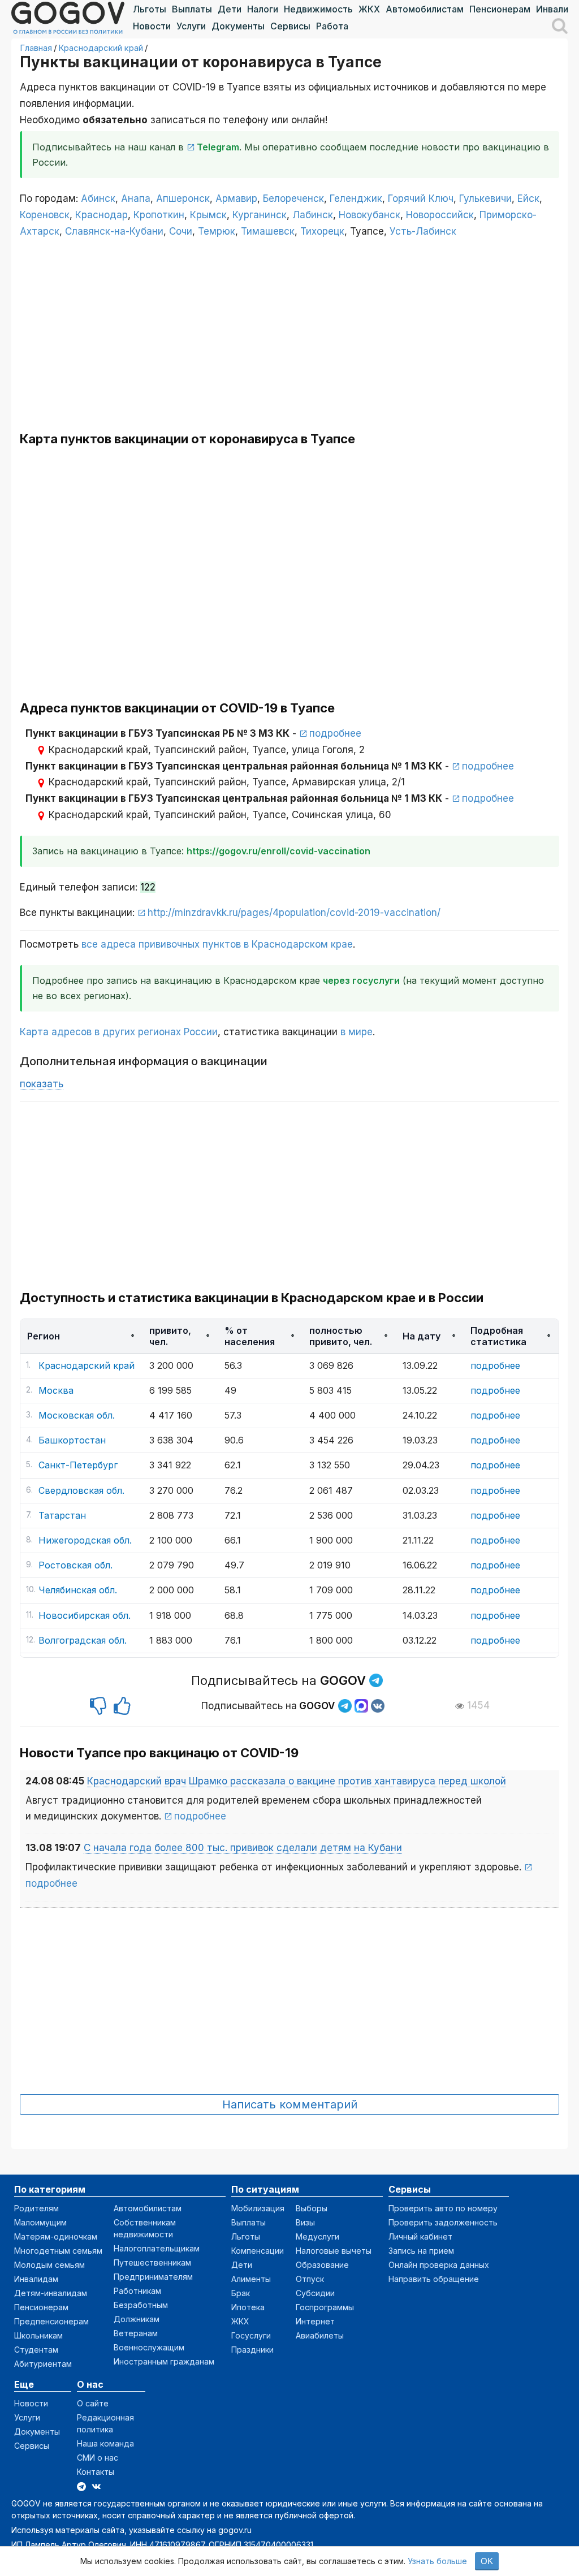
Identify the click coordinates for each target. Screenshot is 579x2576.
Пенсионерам (500, 9)
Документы (238, 26)
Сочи (181, 231)
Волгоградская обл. (83, 1640)
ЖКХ (369, 9)
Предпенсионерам (51, 2321)
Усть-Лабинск (423, 231)
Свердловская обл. (81, 1490)
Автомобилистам (425, 9)
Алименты (251, 2279)
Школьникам (38, 2335)
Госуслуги (251, 2335)
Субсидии (315, 2293)
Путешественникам (152, 2262)
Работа (332, 26)
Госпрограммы (325, 2307)
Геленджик (356, 198)
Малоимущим (40, 2222)
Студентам (36, 2350)
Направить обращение (434, 2279)
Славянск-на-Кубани (114, 231)
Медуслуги (317, 2236)
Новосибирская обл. (85, 1615)
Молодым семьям (49, 2265)
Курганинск (260, 215)
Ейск (528, 198)
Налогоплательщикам (157, 2248)
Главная (36, 48)
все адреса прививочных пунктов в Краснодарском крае (217, 944)
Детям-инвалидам (51, 2293)
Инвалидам (36, 2279)
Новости (152, 26)
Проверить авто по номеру (443, 2208)
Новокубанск (370, 215)
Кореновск (45, 215)
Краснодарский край (101, 48)
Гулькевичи (485, 198)
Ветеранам (136, 2333)
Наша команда (105, 2443)
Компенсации (258, 2251)
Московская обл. (77, 1415)
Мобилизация (258, 2208)
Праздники (252, 2350)
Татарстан (62, 1515)
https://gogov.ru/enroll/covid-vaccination (278, 851)
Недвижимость (318, 9)
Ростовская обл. (75, 1565)
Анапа (136, 198)
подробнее (335, 733)
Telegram (218, 147)
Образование (322, 2265)
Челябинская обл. (78, 1590)
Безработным (141, 2305)
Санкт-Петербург (78, 1465)
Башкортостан (72, 1440)
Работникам (137, 2291)
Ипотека (248, 2307)
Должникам (137, 2319)
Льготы (150, 9)
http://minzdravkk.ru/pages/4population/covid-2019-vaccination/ (294, 913)
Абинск (98, 198)
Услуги (191, 26)
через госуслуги (361, 980)
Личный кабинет (420, 2236)
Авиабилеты (320, 2335)
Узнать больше (437, 2561)
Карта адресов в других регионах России (119, 1032)
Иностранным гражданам (164, 2361)
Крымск (208, 215)
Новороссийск (440, 215)
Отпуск (310, 2279)
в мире (357, 1032)
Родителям (36, 2208)
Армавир (236, 198)
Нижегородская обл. (85, 1540)
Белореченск (293, 198)
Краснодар (101, 215)
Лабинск (313, 215)
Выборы (312, 2208)
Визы (305, 2222)
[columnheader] (81, 1336)
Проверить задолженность (443, 2222)
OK (487, 2561)
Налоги (263, 9)
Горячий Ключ (421, 198)
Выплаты (192, 9)
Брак (241, 2293)
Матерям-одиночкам (56, 2236)
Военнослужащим (149, 2347)
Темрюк (217, 231)
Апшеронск (183, 198)
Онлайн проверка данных (439, 2265)
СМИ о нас (98, 2458)
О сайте (93, 2403)
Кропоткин (159, 215)
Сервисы (290, 26)
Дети (230, 9)
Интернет (315, 2321)
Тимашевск (268, 231)
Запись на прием (421, 2251)
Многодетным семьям (58, 2251)
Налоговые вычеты (334, 2251)
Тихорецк (322, 231)
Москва (56, 1390)
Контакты (96, 2472)
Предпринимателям (153, 2277)
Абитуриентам (43, 2364)
